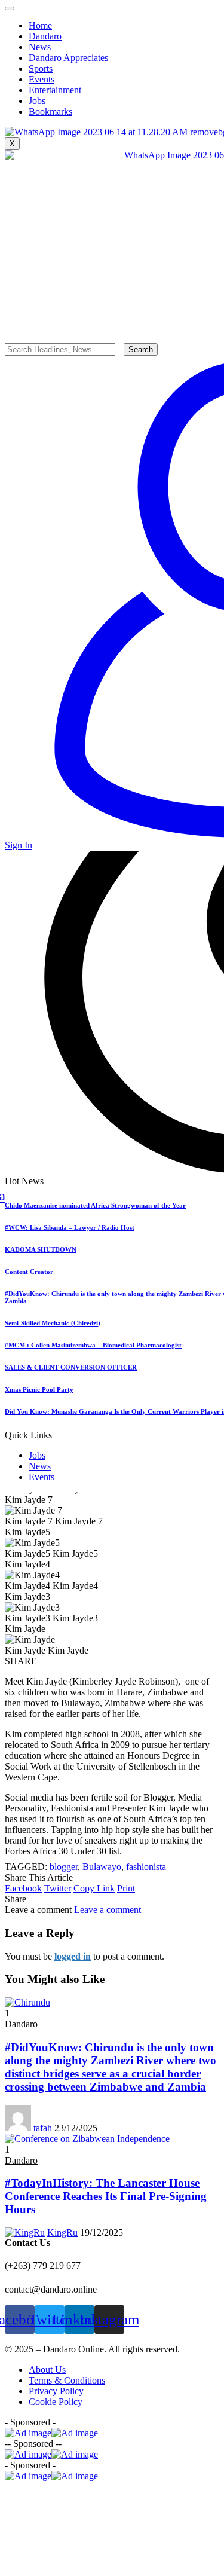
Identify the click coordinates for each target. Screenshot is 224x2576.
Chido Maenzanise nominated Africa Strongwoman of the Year (95, 1205)
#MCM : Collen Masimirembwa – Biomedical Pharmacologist (93, 1345)
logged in (73, 1956)
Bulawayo (102, 1867)
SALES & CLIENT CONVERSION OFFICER (71, 1367)
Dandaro (45, 36)
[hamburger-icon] (10, 8)
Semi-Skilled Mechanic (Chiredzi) (53, 1323)
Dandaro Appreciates (68, 58)
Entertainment (55, 90)
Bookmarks (50, 111)
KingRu (62, 2233)
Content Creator (29, 1272)
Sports (41, 68)
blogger (64, 1867)
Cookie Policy (56, 2402)
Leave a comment (108, 1910)
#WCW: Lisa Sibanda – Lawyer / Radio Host (70, 1227)
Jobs (37, 1455)
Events (42, 1477)
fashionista (146, 1867)
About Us (47, 2369)
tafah (43, 2128)
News (40, 1466)
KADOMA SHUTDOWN (41, 1249)
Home (40, 25)
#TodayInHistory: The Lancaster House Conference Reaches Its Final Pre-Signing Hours (106, 2196)
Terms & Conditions (67, 2380)
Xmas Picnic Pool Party (39, 1389)
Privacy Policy (56, 2391)
